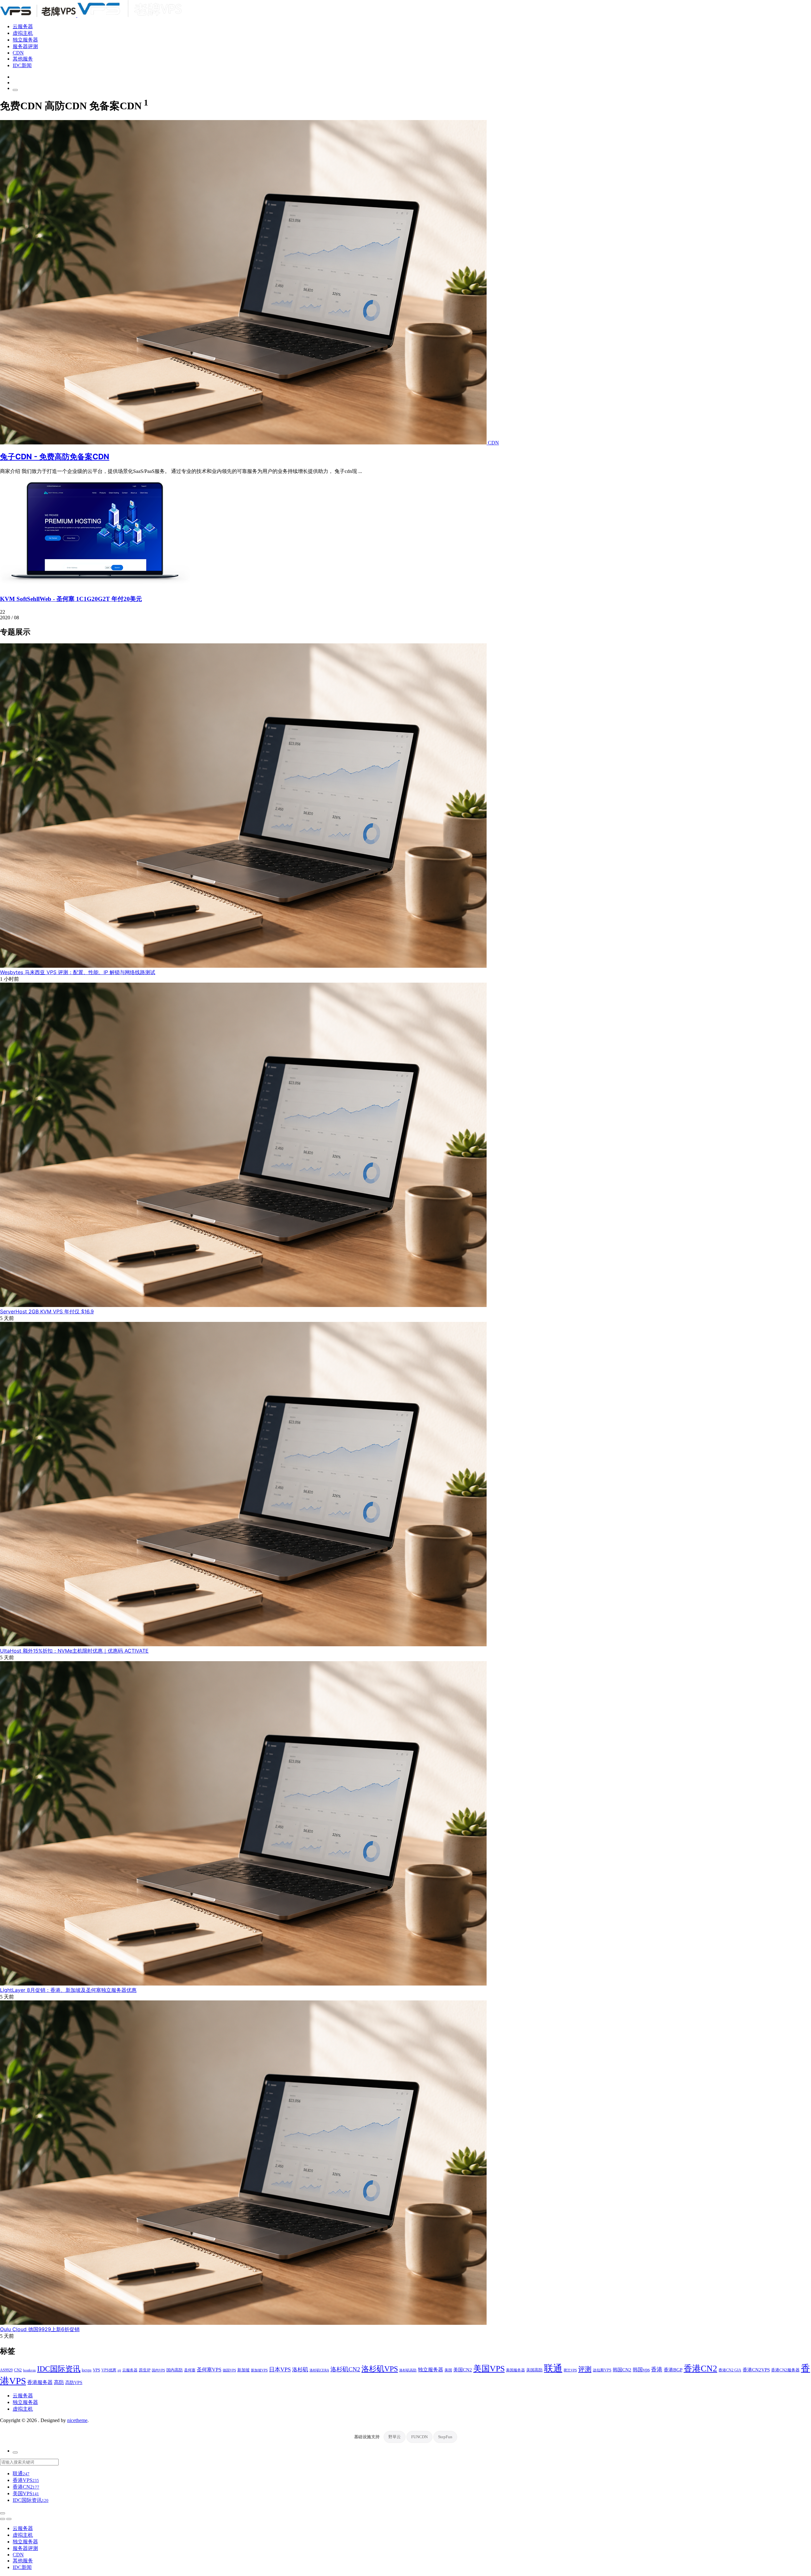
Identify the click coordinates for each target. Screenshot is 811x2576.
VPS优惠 (109, 2370)
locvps (87, 2370)
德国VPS (229, 2370)
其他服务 (23, 59)
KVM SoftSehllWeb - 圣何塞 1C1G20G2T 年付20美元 (71, 599)
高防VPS (74, 2382)
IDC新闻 (22, 65)
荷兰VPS (570, 2370)
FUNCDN (419, 2437)
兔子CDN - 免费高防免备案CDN (55, 457)
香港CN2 (700, 2369)
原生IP (145, 2370)
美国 (448, 2370)
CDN (18, 53)
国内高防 (175, 2370)
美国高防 (534, 2370)
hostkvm (29, 2370)
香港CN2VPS (756, 2370)
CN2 (18, 2370)
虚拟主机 (23, 33)
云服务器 (23, 26)
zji (119, 2370)
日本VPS (280, 2369)
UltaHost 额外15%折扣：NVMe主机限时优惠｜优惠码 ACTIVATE (74, 1651)
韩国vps (641, 2370)
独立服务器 (25, 40)
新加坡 (243, 2370)
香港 (657, 2369)
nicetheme (77, 2420)
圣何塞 (190, 2370)
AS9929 (6, 2370)
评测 (585, 2369)
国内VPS (158, 2370)
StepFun (445, 2437)
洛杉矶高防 (408, 2370)
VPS (96, 2370)
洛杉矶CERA (319, 2370)
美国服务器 (515, 2370)
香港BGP (673, 2370)
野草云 (395, 2437)
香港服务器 (40, 2382)
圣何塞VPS (209, 2370)
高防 (59, 2382)
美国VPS (489, 2369)
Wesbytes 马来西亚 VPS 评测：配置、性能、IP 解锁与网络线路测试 (78, 972)
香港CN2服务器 (785, 2370)
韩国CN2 (622, 2370)
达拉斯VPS (602, 2370)
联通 (553, 2368)
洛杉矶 (300, 2369)
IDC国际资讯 (59, 2369)
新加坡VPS (259, 2370)
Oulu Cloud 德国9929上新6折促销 (40, 2329)
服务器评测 (25, 46)
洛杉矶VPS (380, 2369)
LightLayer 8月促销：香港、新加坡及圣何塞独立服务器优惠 (68, 1990)
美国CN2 (463, 2370)
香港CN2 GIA (730, 2370)
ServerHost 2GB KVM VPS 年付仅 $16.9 (47, 1311)
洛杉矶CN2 (345, 2369)
